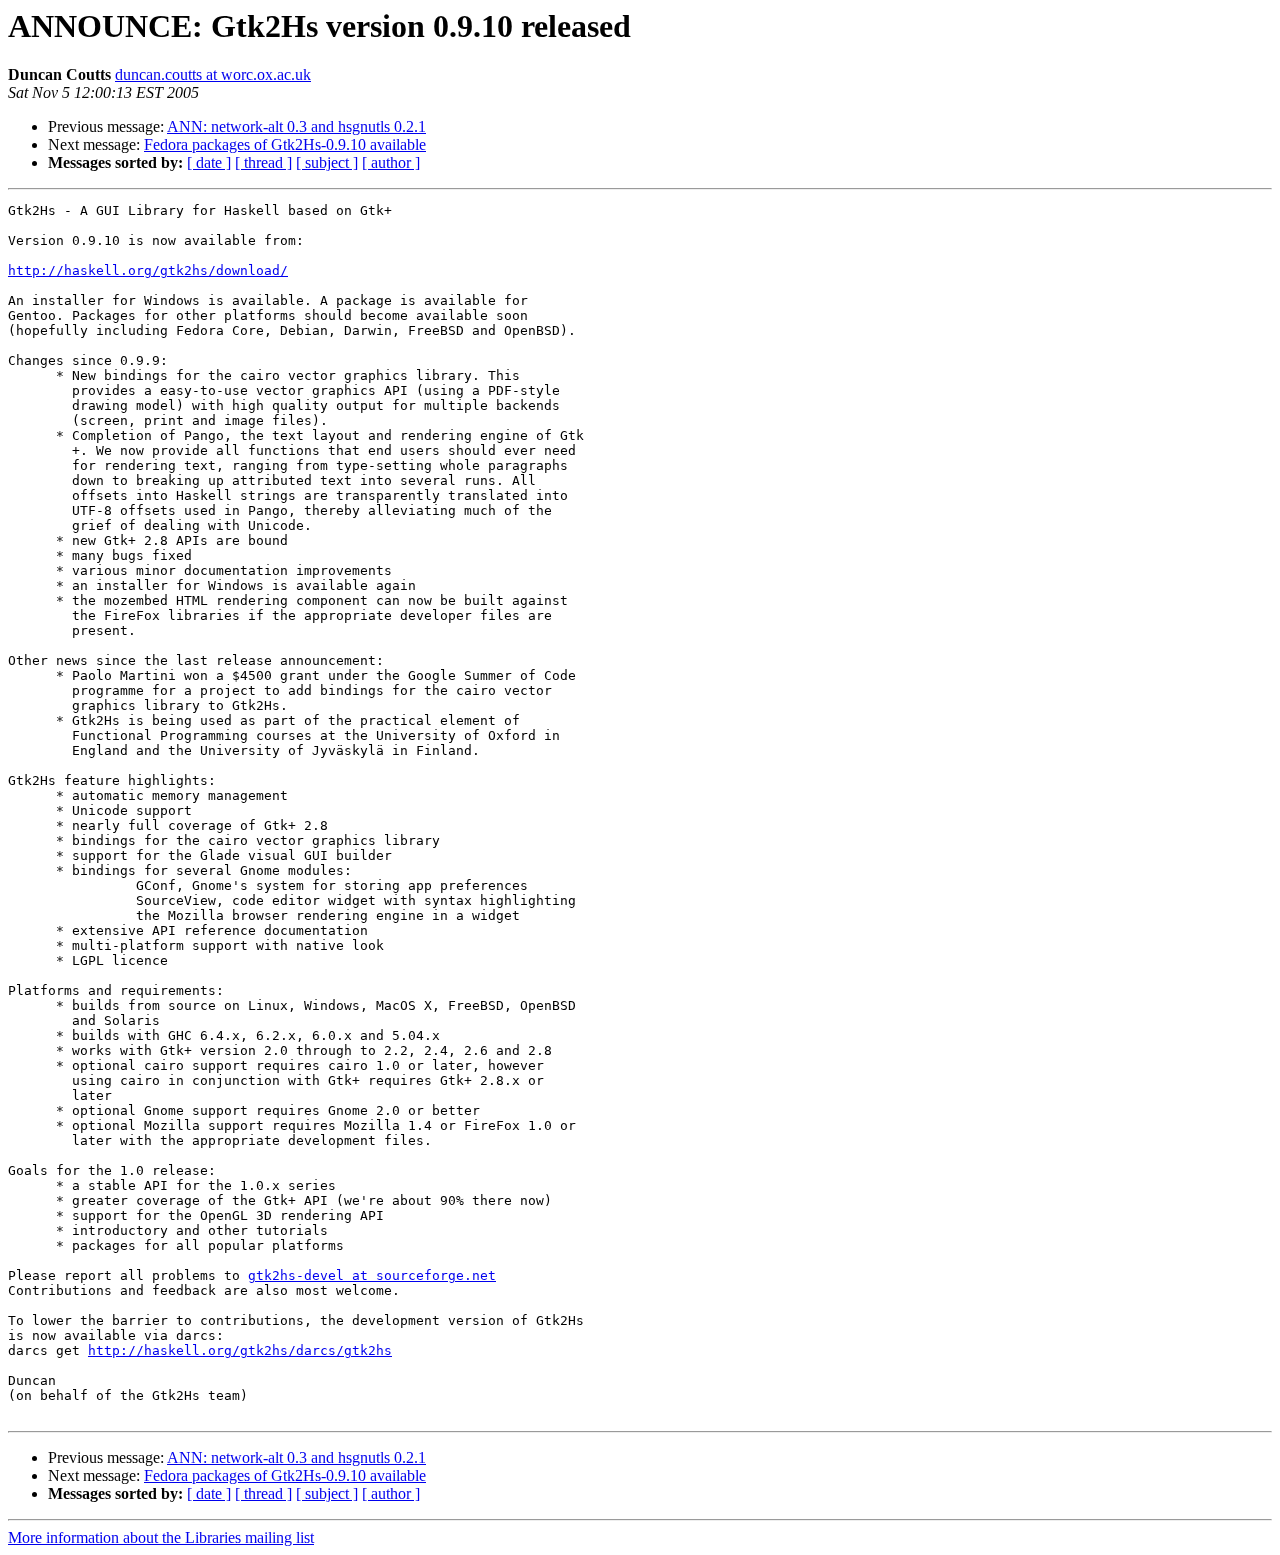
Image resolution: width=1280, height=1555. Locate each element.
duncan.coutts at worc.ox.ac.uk (213, 74)
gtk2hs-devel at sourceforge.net (372, 1275)
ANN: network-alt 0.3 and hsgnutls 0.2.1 (296, 126)
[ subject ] (327, 162)
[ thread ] (263, 162)
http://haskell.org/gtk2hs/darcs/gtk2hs (240, 1350)
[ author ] (391, 162)
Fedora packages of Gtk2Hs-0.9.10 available (285, 144)
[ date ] (209, 162)
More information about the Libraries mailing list (161, 1537)
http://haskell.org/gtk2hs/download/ (148, 270)
